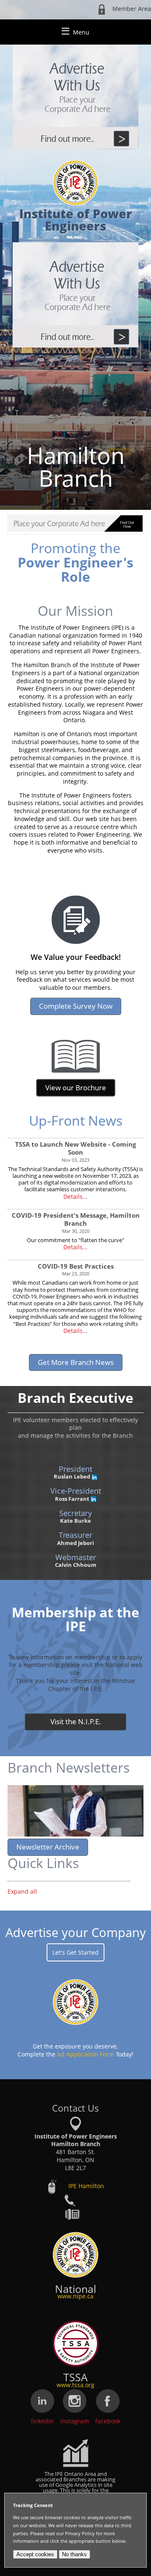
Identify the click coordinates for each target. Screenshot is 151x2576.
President (75, 1469)
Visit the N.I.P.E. (76, 1721)
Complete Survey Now (76, 1006)
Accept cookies (35, 2554)
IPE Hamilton (86, 2186)
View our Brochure (76, 1088)
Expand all (22, 1891)
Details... (75, 1197)
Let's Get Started (75, 1952)
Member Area (132, 9)
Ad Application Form (86, 2054)
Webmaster (76, 1557)
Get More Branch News (76, 1362)
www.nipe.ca (75, 2296)
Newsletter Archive (48, 1847)
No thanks (74, 2554)
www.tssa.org (75, 2385)
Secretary (75, 1513)
